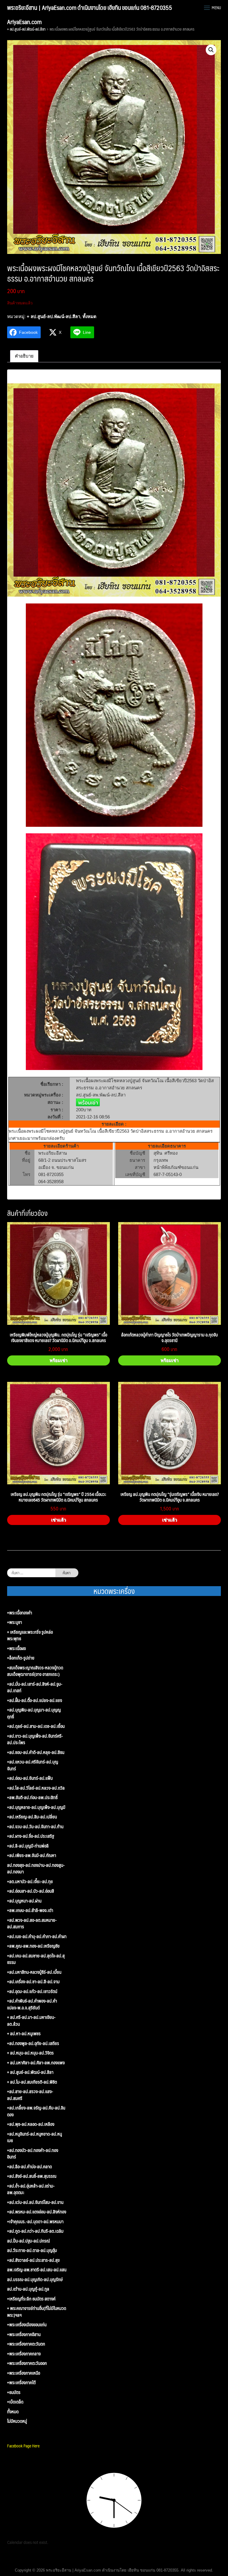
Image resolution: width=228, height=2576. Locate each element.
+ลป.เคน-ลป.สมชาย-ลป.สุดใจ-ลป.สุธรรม (36, 1959)
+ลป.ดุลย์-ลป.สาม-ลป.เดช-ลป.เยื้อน (36, 1726)
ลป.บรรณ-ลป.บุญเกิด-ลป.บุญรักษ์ (35, 2279)
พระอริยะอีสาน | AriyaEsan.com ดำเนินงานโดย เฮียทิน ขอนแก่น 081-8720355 (90, 7)
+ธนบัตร (14, 2392)
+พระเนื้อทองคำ (20, 1613)
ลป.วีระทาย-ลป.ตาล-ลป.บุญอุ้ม (32, 2250)
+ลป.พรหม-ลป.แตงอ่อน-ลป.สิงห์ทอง (37, 2212)
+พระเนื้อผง (16, 1648)
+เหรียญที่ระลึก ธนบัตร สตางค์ (31, 2299)
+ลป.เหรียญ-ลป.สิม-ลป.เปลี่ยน (32, 1817)
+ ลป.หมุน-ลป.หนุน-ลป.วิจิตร (30, 2053)
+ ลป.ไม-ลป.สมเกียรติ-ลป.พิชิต (32, 2082)
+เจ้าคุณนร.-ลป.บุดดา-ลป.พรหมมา (35, 2222)
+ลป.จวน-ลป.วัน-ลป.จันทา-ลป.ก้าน (35, 1827)
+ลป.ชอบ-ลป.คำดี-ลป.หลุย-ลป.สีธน (36, 1752)
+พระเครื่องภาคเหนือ (24, 2373)
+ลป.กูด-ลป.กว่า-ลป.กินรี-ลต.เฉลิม (35, 2231)
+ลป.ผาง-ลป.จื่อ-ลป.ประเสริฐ (31, 1836)
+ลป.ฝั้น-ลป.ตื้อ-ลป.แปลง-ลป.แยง (35, 1700)
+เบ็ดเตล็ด (15, 2402)
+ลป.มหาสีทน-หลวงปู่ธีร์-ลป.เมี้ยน (34, 1972)
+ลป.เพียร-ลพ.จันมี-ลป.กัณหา (32, 1855)
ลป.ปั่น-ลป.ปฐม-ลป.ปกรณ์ (28, 2241)
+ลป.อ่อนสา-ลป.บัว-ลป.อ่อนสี (31, 1891)
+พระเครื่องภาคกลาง (24, 2354)
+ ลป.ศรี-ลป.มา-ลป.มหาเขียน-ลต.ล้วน (31, 2020)
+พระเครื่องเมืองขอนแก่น (27, 2325)
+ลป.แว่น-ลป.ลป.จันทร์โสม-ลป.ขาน (35, 2202)
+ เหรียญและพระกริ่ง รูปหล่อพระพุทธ (30, 1635)
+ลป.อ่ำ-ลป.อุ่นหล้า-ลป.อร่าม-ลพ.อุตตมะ (31, 2189)
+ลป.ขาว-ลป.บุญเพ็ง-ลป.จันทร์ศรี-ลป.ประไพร (35, 1739)
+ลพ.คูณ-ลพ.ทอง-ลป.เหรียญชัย (33, 1946)
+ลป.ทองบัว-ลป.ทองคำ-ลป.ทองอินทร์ (33, 2154)
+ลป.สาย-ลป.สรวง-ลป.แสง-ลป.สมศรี (30, 2095)
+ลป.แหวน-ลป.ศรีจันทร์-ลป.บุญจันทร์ (33, 1765)
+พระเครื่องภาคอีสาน (24, 2334)
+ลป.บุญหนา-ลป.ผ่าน (24, 1901)
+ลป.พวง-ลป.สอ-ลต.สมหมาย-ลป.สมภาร (32, 1923)
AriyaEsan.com (24, 22)
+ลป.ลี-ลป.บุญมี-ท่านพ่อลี (28, 1846)
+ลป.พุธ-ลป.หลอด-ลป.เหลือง (31, 2124)
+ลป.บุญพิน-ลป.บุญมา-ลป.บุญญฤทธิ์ (34, 1713)
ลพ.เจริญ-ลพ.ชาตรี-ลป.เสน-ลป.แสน (37, 2270)
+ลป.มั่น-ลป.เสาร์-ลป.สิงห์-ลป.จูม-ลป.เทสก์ (35, 1687)
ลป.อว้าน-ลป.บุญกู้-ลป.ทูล (28, 2289)
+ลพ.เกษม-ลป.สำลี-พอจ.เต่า (30, 1910)
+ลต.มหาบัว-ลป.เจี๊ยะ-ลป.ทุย (30, 1882)
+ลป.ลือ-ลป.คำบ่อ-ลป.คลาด (30, 2167)
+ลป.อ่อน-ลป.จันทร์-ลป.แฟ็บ (30, 1778)
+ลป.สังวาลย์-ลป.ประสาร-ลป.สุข (33, 2260)
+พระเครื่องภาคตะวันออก (27, 2363)
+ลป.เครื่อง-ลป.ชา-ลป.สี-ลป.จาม (33, 1982)
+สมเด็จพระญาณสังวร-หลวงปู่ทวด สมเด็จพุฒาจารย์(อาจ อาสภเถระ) (35, 1671)
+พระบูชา (15, 1622)
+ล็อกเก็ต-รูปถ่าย (21, 1658)
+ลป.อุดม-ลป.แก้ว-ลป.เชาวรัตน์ (32, 1991)
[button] (211, 50)
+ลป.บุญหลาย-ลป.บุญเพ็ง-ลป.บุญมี (36, 1807)
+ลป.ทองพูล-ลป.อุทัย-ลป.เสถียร (33, 2043)
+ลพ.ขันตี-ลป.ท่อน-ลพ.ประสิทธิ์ (32, 1797)
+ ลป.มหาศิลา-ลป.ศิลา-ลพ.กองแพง (36, 2063)
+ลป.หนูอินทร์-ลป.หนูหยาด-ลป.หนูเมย (35, 2137)
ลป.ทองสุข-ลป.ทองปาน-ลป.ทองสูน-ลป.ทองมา (36, 1868)
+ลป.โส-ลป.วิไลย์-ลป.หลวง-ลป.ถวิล (36, 1788)
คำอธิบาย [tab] (24, 356)
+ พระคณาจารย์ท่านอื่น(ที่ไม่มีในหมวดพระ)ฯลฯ (37, 2312)
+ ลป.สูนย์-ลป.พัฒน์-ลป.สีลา (26, 29)
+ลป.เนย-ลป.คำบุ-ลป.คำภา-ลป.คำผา (37, 1936)
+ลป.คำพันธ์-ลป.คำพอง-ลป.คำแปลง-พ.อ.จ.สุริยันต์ (32, 2004)
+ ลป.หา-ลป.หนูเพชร (24, 2034)
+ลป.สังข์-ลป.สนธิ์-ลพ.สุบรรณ (32, 2176)
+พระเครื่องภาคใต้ (21, 2383)
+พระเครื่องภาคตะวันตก (26, 2344)
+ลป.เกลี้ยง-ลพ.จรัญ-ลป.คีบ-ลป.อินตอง (36, 2111)
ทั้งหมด (90, 316)
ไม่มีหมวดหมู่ (17, 2421)
